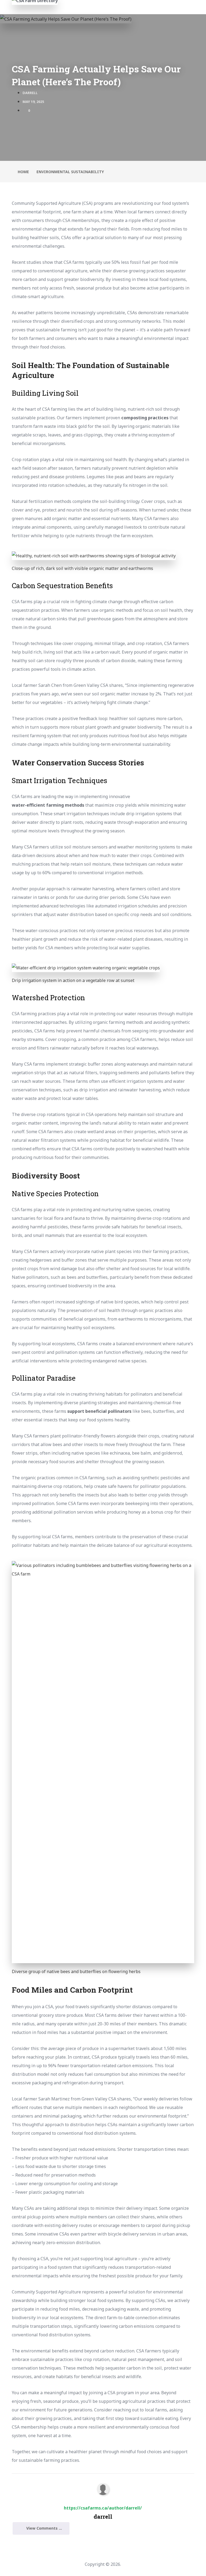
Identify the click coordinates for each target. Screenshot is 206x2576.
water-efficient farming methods (48, 805)
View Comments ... (44, 2528)
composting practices (145, 418)
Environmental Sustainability (70, 172)
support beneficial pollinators (99, 1411)
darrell (30, 93)
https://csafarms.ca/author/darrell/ (103, 2508)
